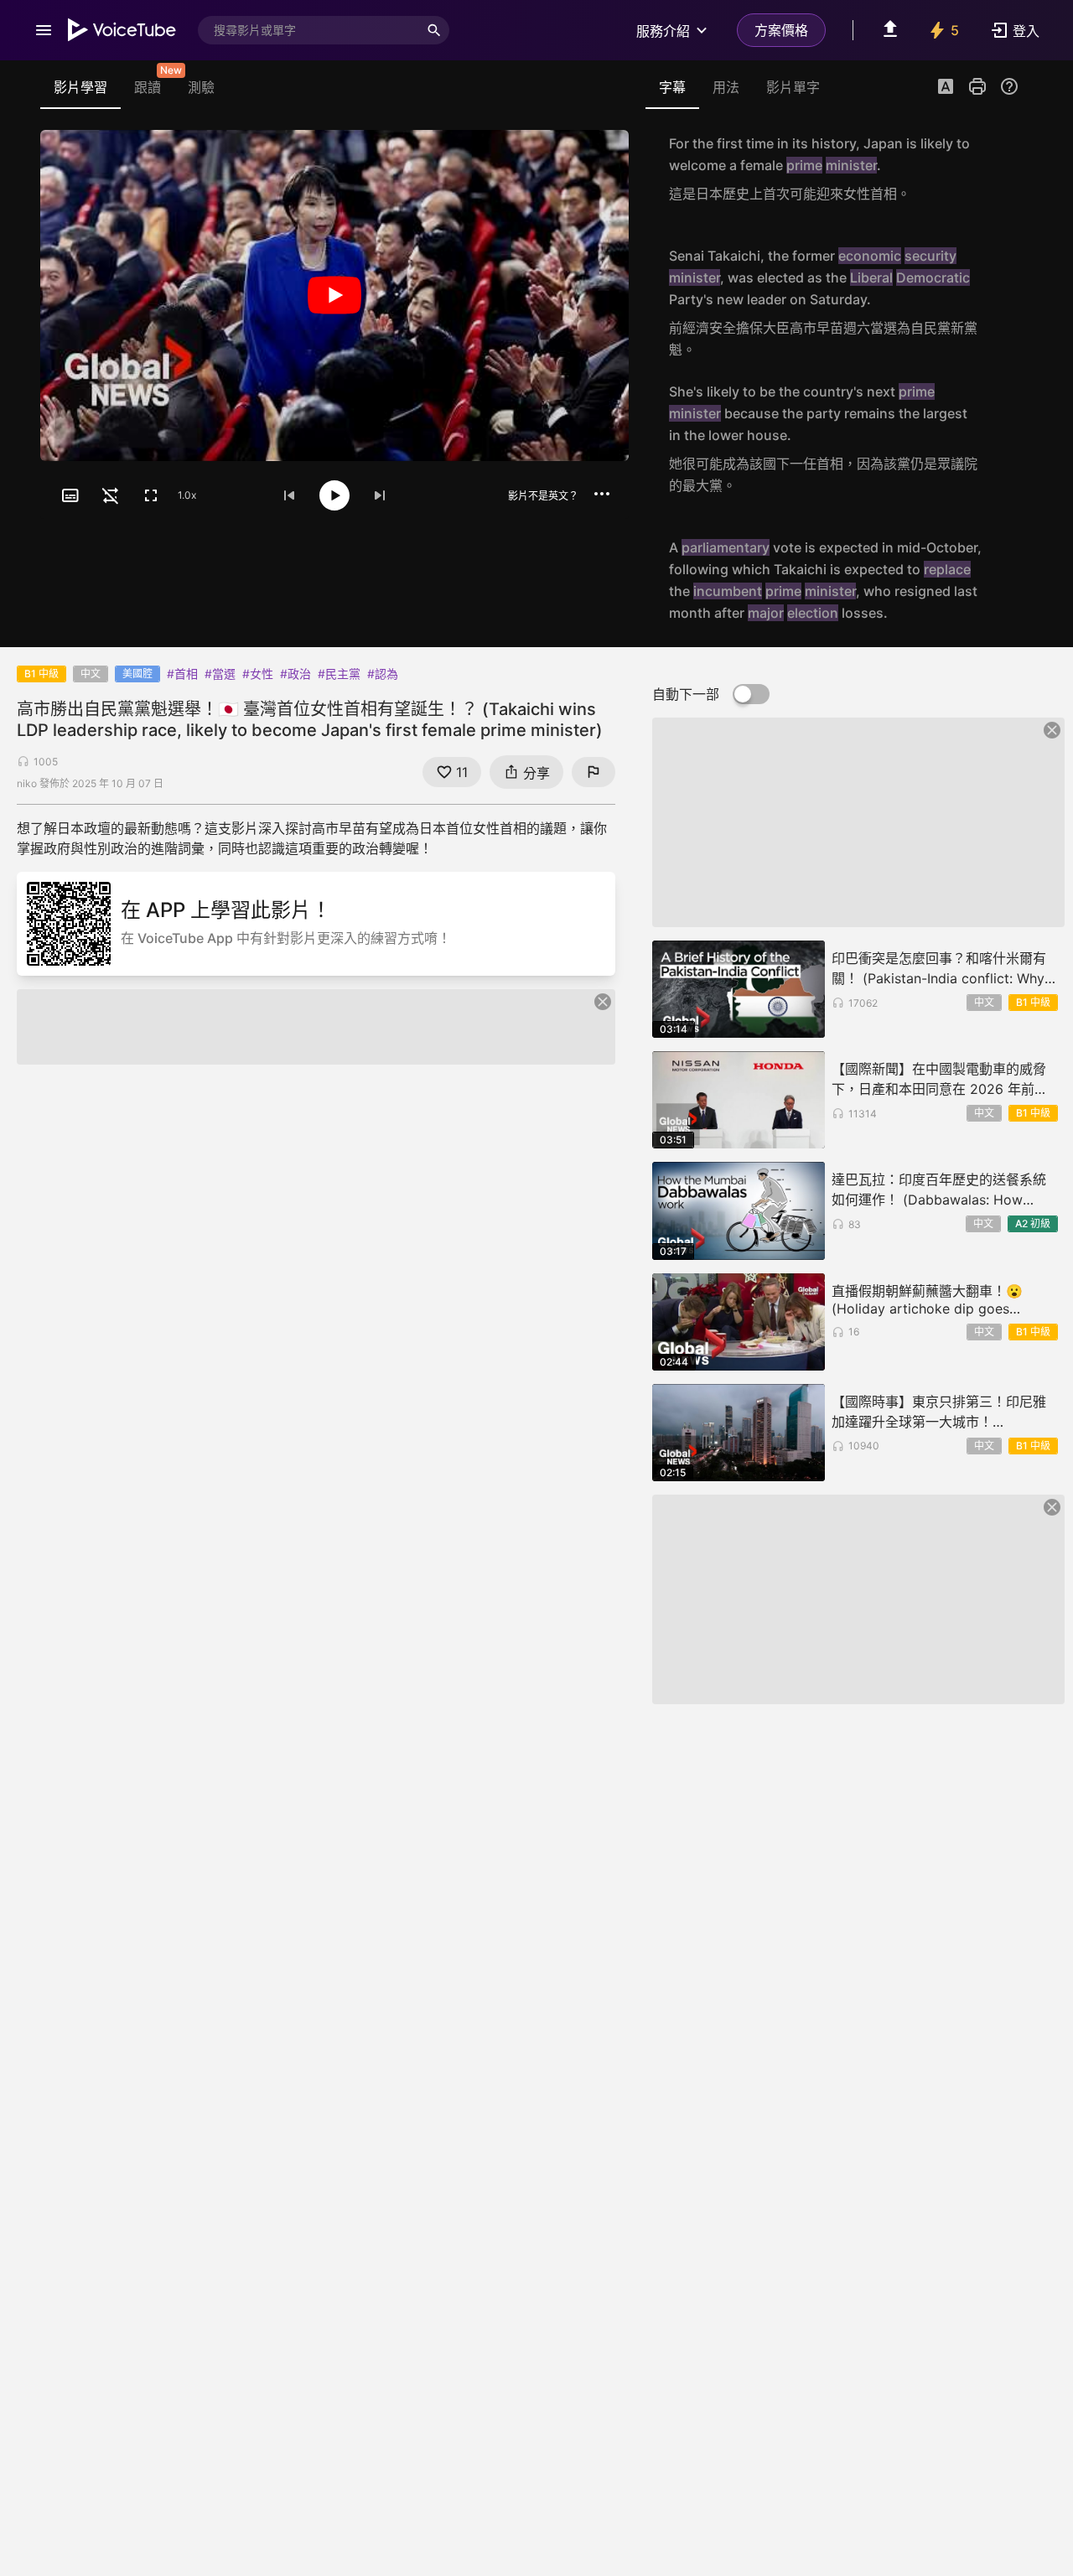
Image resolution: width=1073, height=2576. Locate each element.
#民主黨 (339, 674)
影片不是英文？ (543, 496)
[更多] (602, 494)
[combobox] (308, 30)
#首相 (182, 674)
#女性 (258, 674)
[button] (946, 88)
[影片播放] (334, 295)
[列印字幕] (977, 86)
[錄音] (1001, 168)
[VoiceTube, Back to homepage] (122, 30)
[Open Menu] (44, 30)
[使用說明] (1009, 86)
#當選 (220, 674)
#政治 (295, 674)
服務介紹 (663, 31)
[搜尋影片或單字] (434, 30)
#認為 (383, 674)
